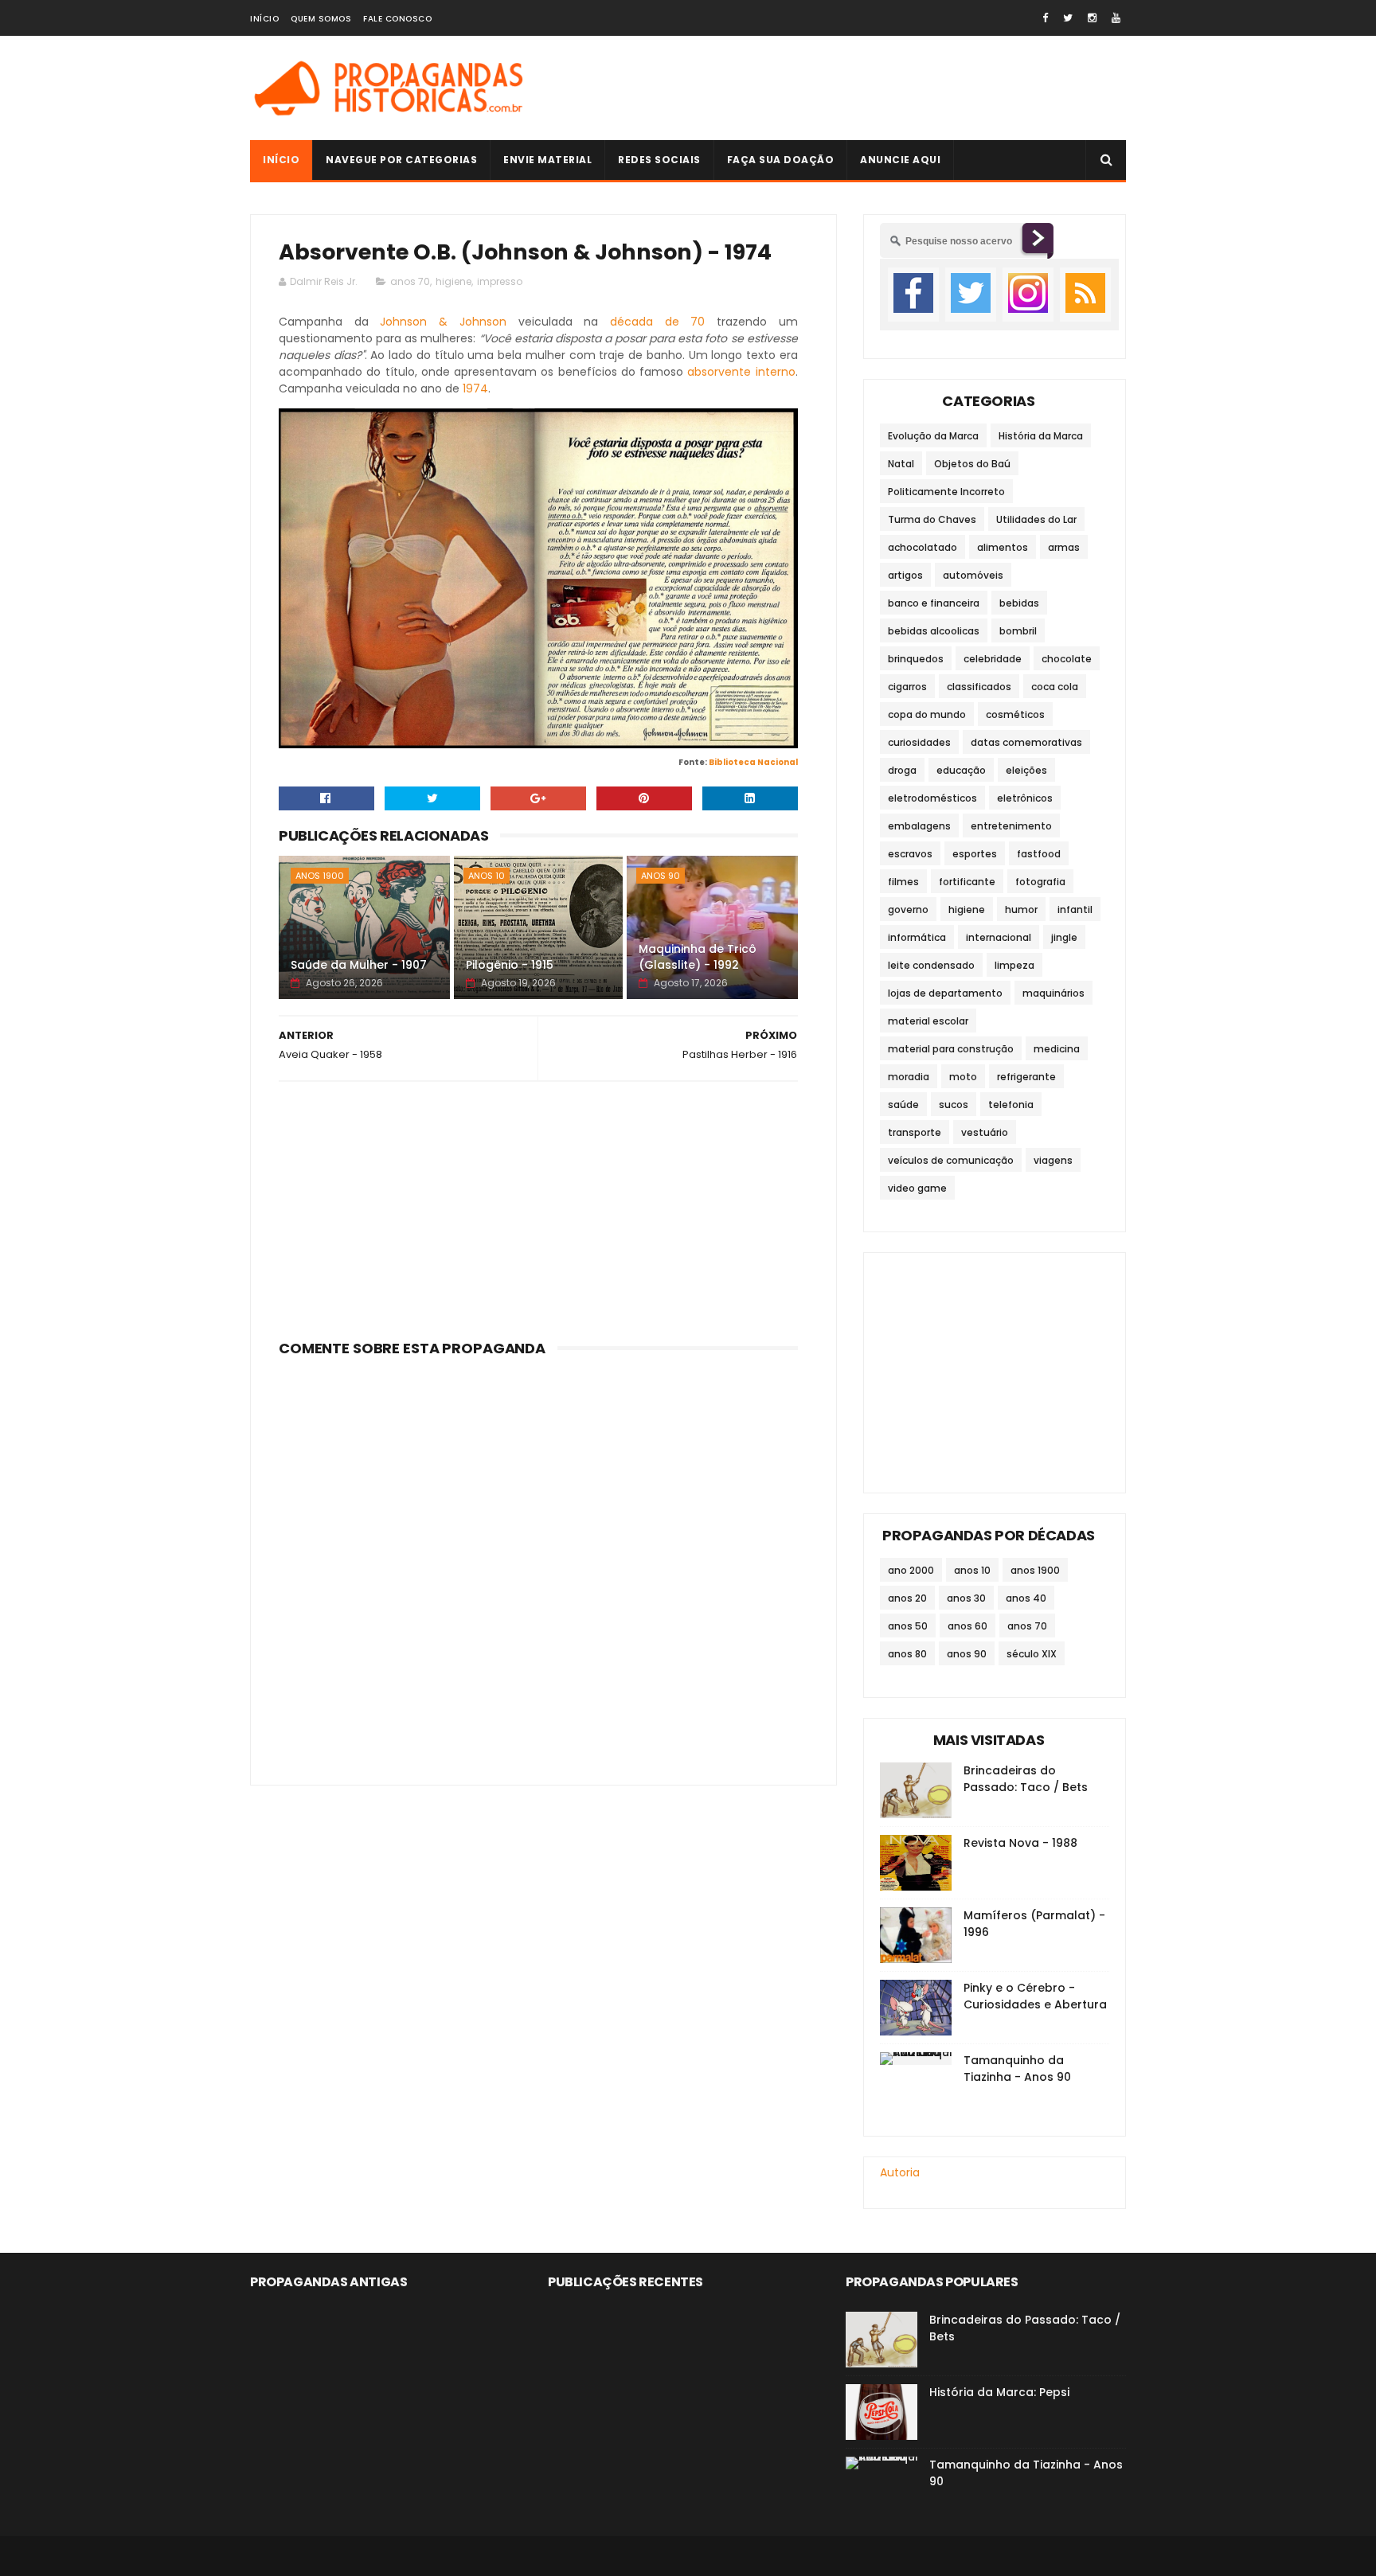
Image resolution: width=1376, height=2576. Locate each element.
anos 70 (410, 281)
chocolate (1067, 659)
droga (902, 770)
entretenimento (1011, 826)
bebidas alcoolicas (934, 631)
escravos (910, 854)
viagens (1053, 1160)
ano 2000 (911, 1570)
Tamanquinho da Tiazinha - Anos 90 (1017, 2069)
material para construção (951, 1049)
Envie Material (547, 160)
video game (917, 1188)
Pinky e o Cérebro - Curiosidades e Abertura (1035, 1996)
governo (908, 909)
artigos (905, 575)
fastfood (1039, 854)
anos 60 (967, 1626)
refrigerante (1026, 1077)
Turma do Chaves (932, 519)
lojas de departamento (945, 993)
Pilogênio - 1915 (510, 965)
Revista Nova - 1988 (1020, 1843)
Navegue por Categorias (401, 160)
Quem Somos (321, 19)
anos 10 (487, 876)
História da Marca (1041, 436)
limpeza (1014, 965)
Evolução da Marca (933, 436)
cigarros (907, 687)
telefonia (1011, 1105)
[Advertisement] (836, 88)
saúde (903, 1105)
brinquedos (916, 659)
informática (917, 937)
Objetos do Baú (972, 464)
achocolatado (923, 547)
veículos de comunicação (951, 1160)
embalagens (919, 826)
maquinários (1053, 993)
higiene (453, 281)
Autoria (900, 2172)
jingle (1064, 937)
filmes (903, 882)
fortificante (967, 882)
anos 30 (966, 1598)
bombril (1018, 631)
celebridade (993, 659)
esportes (975, 854)
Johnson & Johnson (443, 322)
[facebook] (1045, 18)
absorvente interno (741, 372)
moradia (909, 1077)
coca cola (1055, 687)
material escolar (928, 1021)
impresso (500, 281)
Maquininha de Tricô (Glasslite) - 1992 (698, 957)
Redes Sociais (659, 160)
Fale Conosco (397, 19)
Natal (901, 464)
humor (1021, 909)
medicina (1057, 1049)
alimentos (1003, 547)
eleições (1026, 770)
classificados (979, 687)
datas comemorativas (1026, 742)
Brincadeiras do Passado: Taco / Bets (1026, 1779)
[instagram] (1092, 18)
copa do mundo (927, 714)
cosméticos (1015, 714)
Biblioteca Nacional (753, 762)
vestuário (985, 1132)
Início (264, 19)
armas (1064, 547)
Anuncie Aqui (900, 160)
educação (961, 770)
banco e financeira (934, 603)
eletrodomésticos (932, 798)
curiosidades (919, 742)
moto (963, 1077)
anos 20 (907, 1598)
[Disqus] (538, 1562)
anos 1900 (320, 876)
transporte (915, 1132)
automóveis (973, 575)
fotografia (1040, 882)
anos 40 (1026, 1598)
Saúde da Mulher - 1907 (359, 965)
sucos (954, 1105)
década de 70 (657, 322)
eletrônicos (1025, 798)
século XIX (1032, 1654)
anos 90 (661, 876)
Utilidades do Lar (1036, 519)
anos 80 (907, 1654)
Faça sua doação (781, 160)
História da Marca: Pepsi (999, 2392)
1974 (475, 388)
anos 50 (908, 1626)
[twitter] (1068, 18)
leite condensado (931, 965)
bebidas (1019, 603)
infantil (1075, 909)
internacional (999, 937)
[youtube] (1116, 18)
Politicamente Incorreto (946, 492)
